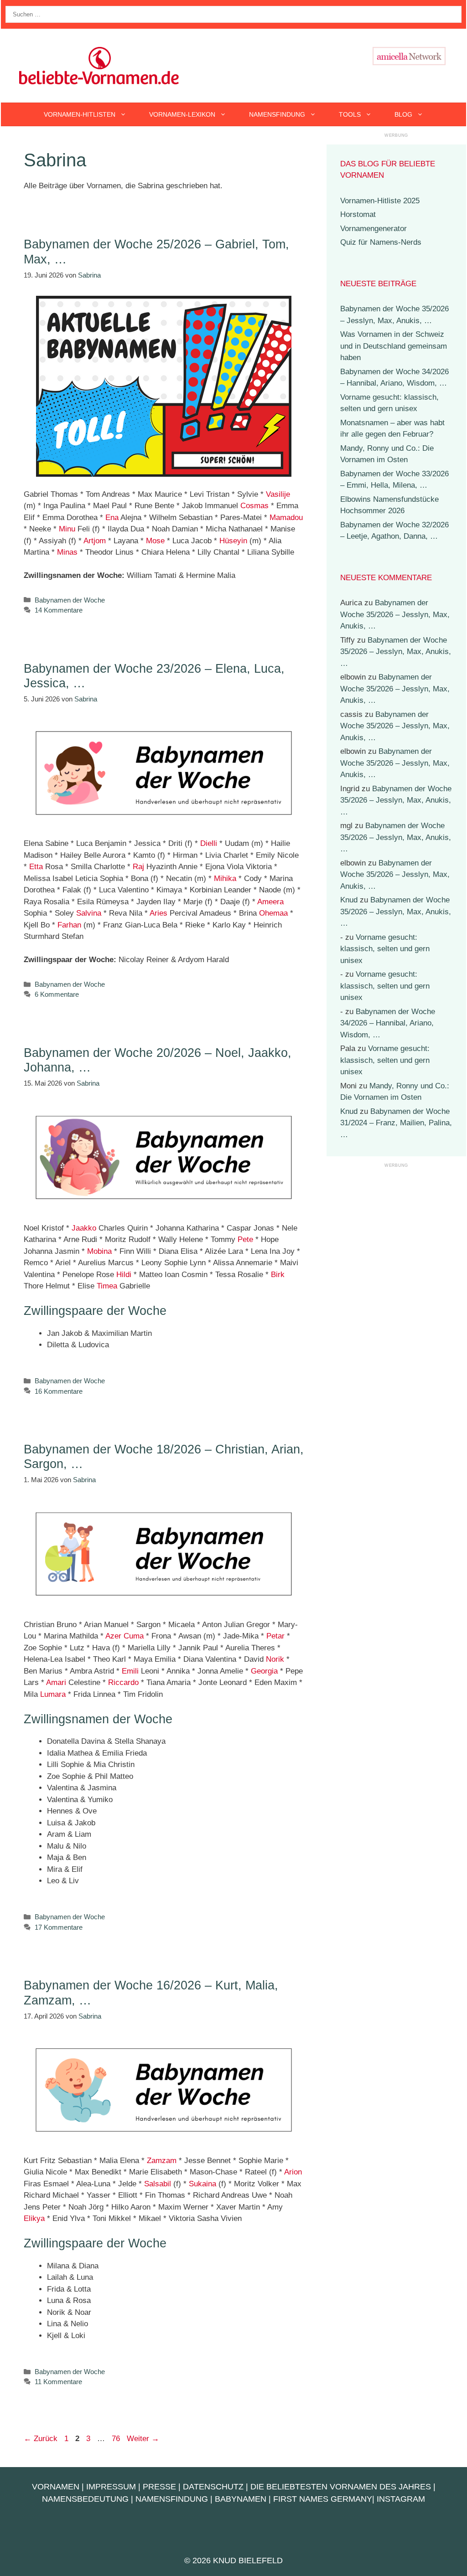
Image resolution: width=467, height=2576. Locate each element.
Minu (67, 529)
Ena (112, 518)
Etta (36, 867)
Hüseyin (233, 541)
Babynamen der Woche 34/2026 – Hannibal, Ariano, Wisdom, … (388, 1023)
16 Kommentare (59, 1391)
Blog (403, 114)
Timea (107, 1286)
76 (117, 2439)
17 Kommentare (59, 1927)
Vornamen (56, 2487)
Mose (155, 541)
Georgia (264, 1671)
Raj (138, 867)
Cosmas (254, 506)
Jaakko (84, 1228)
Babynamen (241, 2499)
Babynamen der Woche (70, 600)
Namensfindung (277, 114)
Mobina (99, 1251)
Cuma (134, 1636)
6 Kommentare (57, 994)
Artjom (95, 541)
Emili (130, 1671)
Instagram (401, 2499)
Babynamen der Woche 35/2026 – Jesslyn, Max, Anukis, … (395, 614)
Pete (245, 1239)
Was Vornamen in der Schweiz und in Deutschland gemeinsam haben (394, 346)
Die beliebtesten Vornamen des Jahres (341, 2487)
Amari (56, 1682)
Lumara (53, 1694)
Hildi (124, 1275)
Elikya (34, 2218)
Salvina (89, 913)
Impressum (111, 2487)
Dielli (209, 843)
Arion (293, 2172)
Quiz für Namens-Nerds (381, 242)
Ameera (270, 902)
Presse (159, 2487)
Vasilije (278, 494)
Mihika (225, 878)
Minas (67, 552)
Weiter (143, 2439)
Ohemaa (273, 913)
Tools (350, 114)
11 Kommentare (58, 2382)
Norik (275, 1659)
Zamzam (162, 2161)
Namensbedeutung (85, 2499)
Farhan (69, 925)
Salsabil (158, 2184)
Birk (278, 1275)
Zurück (41, 2439)
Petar (275, 1636)
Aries (158, 913)
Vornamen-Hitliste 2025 (380, 201)
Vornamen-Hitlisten (80, 114)
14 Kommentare (59, 610)
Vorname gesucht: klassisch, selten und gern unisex (385, 949)
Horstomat (358, 214)
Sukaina (202, 2184)
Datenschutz (213, 2487)
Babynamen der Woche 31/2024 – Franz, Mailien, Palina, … (396, 1123)
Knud (349, 900)
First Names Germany (323, 2499)
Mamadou (286, 518)
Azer (113, 1636)
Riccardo (123, 1682)
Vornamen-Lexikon (182, 114)
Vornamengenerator (374, 229)
